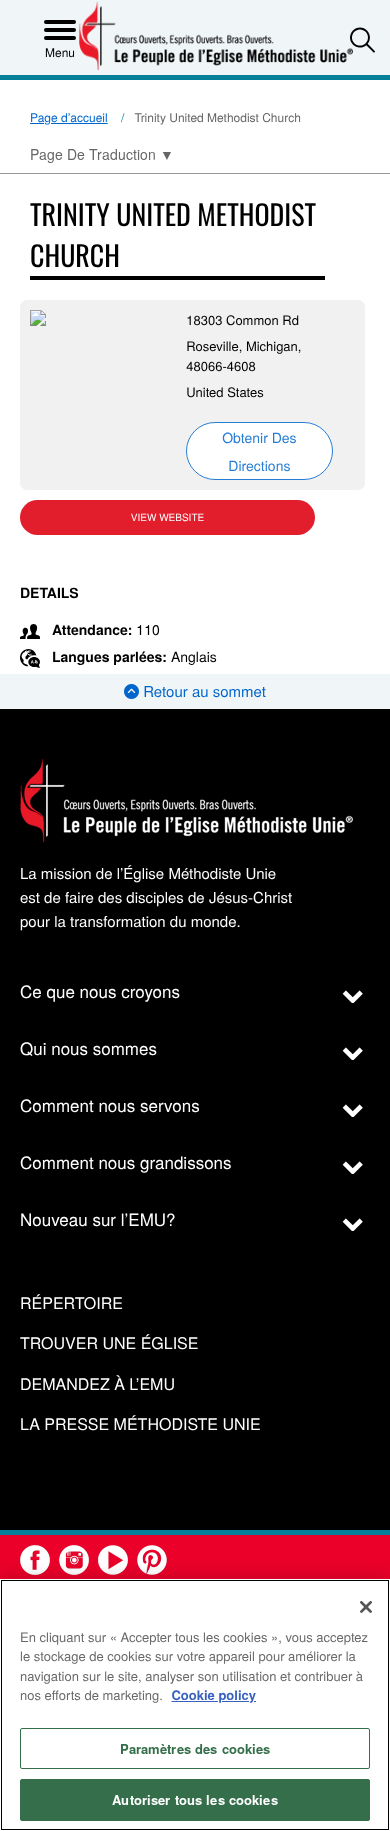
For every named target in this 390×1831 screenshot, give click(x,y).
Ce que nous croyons (100, 990)
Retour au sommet (202, 691)
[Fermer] (366, 1607)
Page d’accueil (69, 117)
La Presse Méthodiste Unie (140, 1424)
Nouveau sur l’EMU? (98, 1218)
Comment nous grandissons (126, 1161)
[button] (362, 39)
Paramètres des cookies (195, 1748)
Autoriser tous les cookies (194, 1799)
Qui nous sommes (88, 1047)
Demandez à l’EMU (97, 1384)
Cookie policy (213, 1694)
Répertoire (71, 1303)
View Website (167, 517)
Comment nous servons (110, 1104)
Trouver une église (109, 1343)
